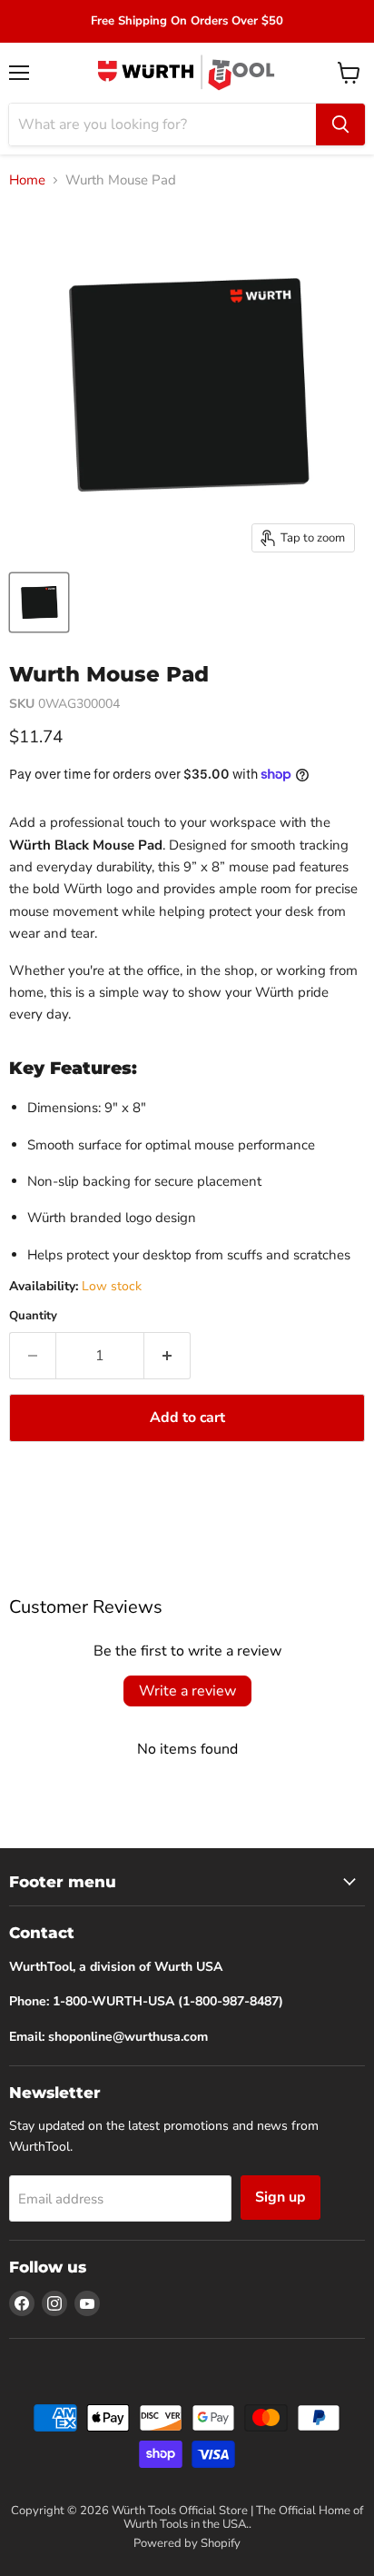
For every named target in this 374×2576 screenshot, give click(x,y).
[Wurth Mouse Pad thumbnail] (39, 602)
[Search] (340, 124)
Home (27, 180)
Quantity (33, 1316)
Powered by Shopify (187, 2543)
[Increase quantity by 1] (167, 1356)
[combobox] (162, 124)
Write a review (187, 1691)
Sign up (280, 2197)
